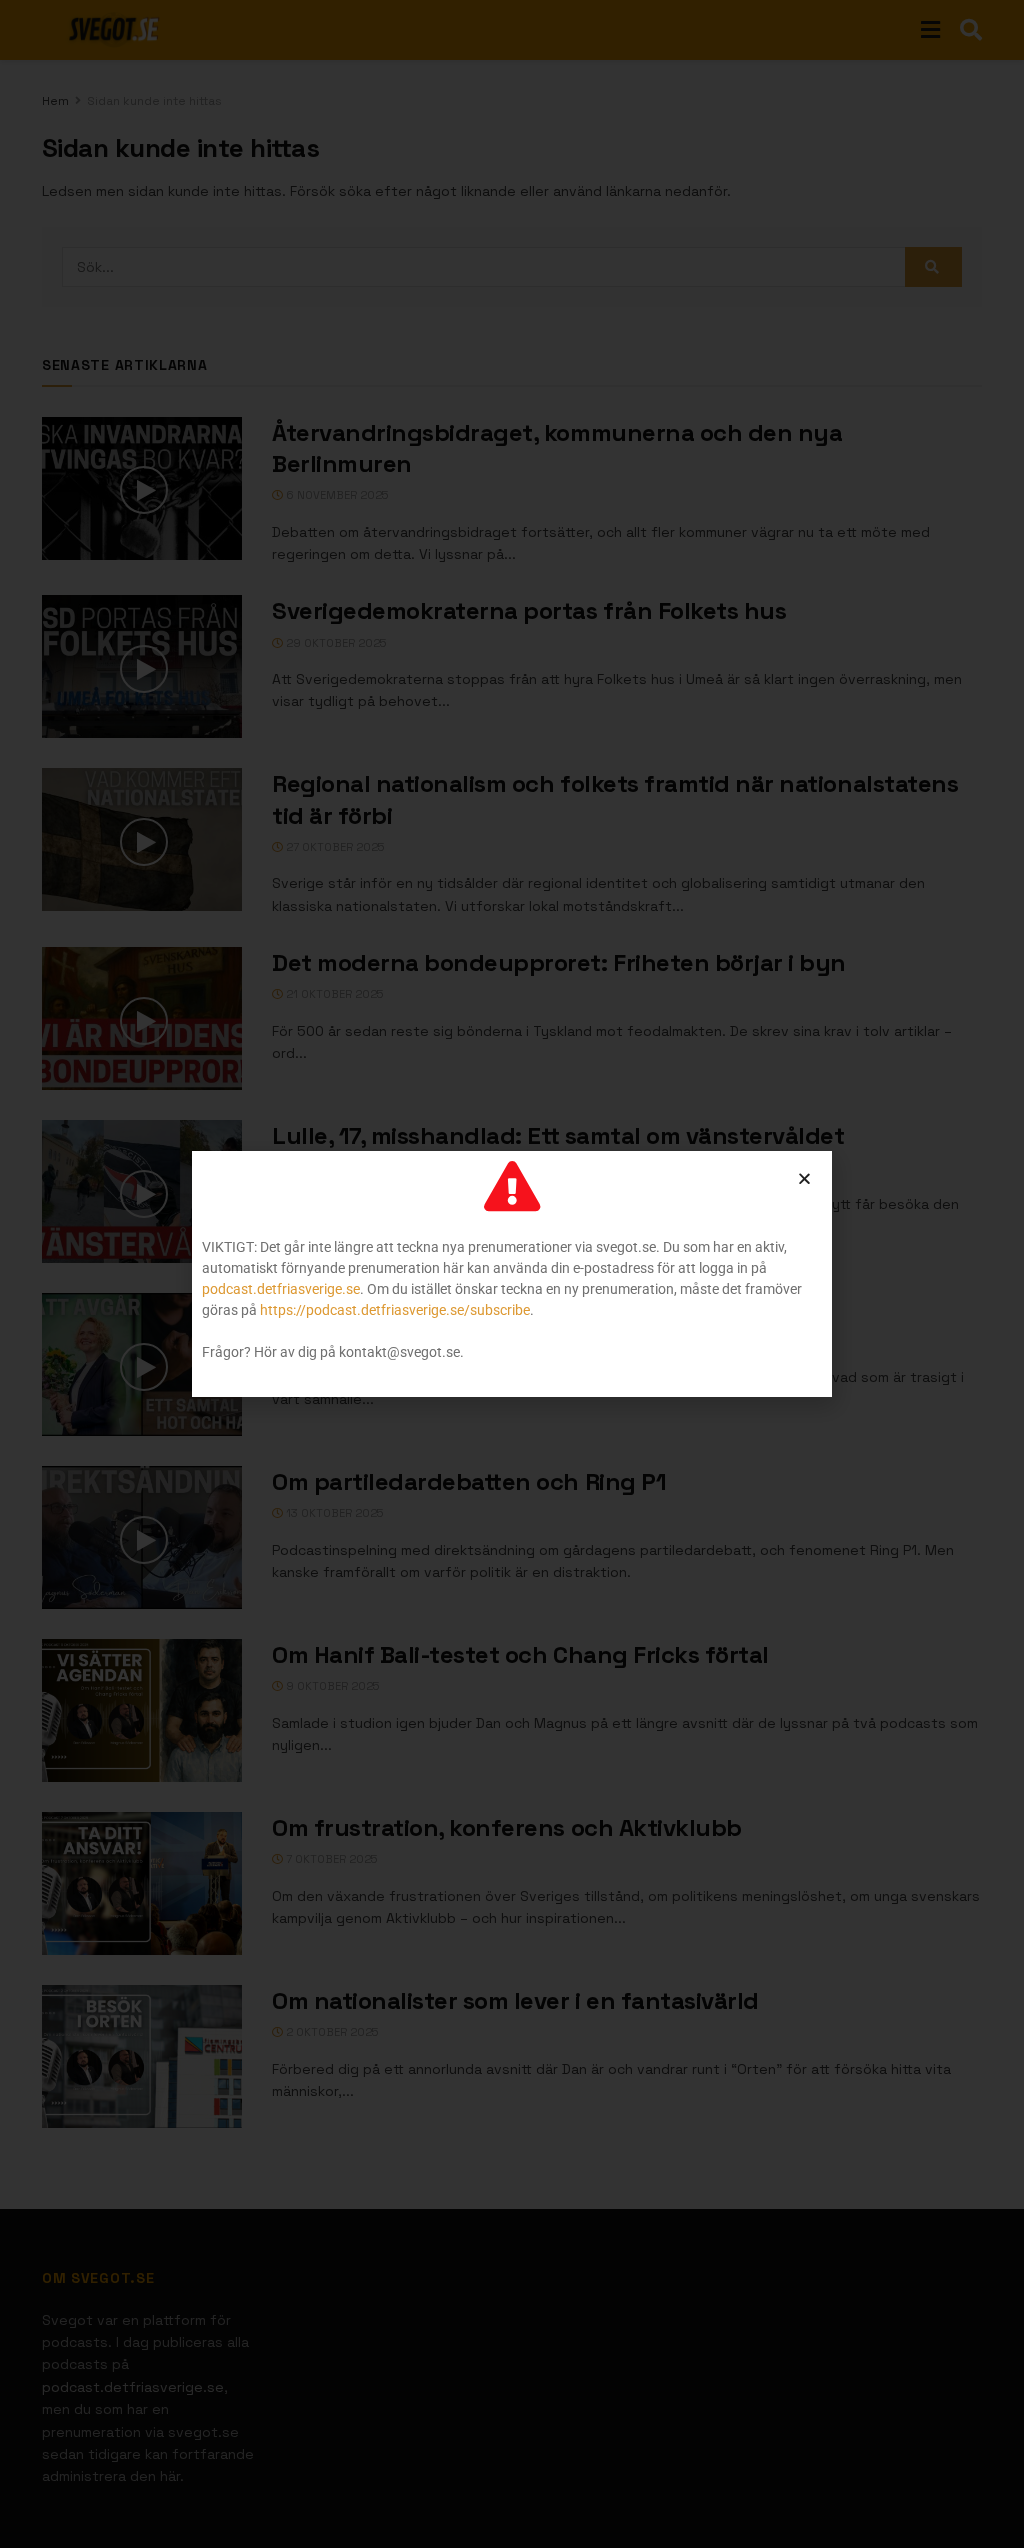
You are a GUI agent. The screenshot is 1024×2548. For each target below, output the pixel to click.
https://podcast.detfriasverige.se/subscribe (395, 1310)
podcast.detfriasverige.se (281, 1289)
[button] (804, 1178)
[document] (512, 1274)
